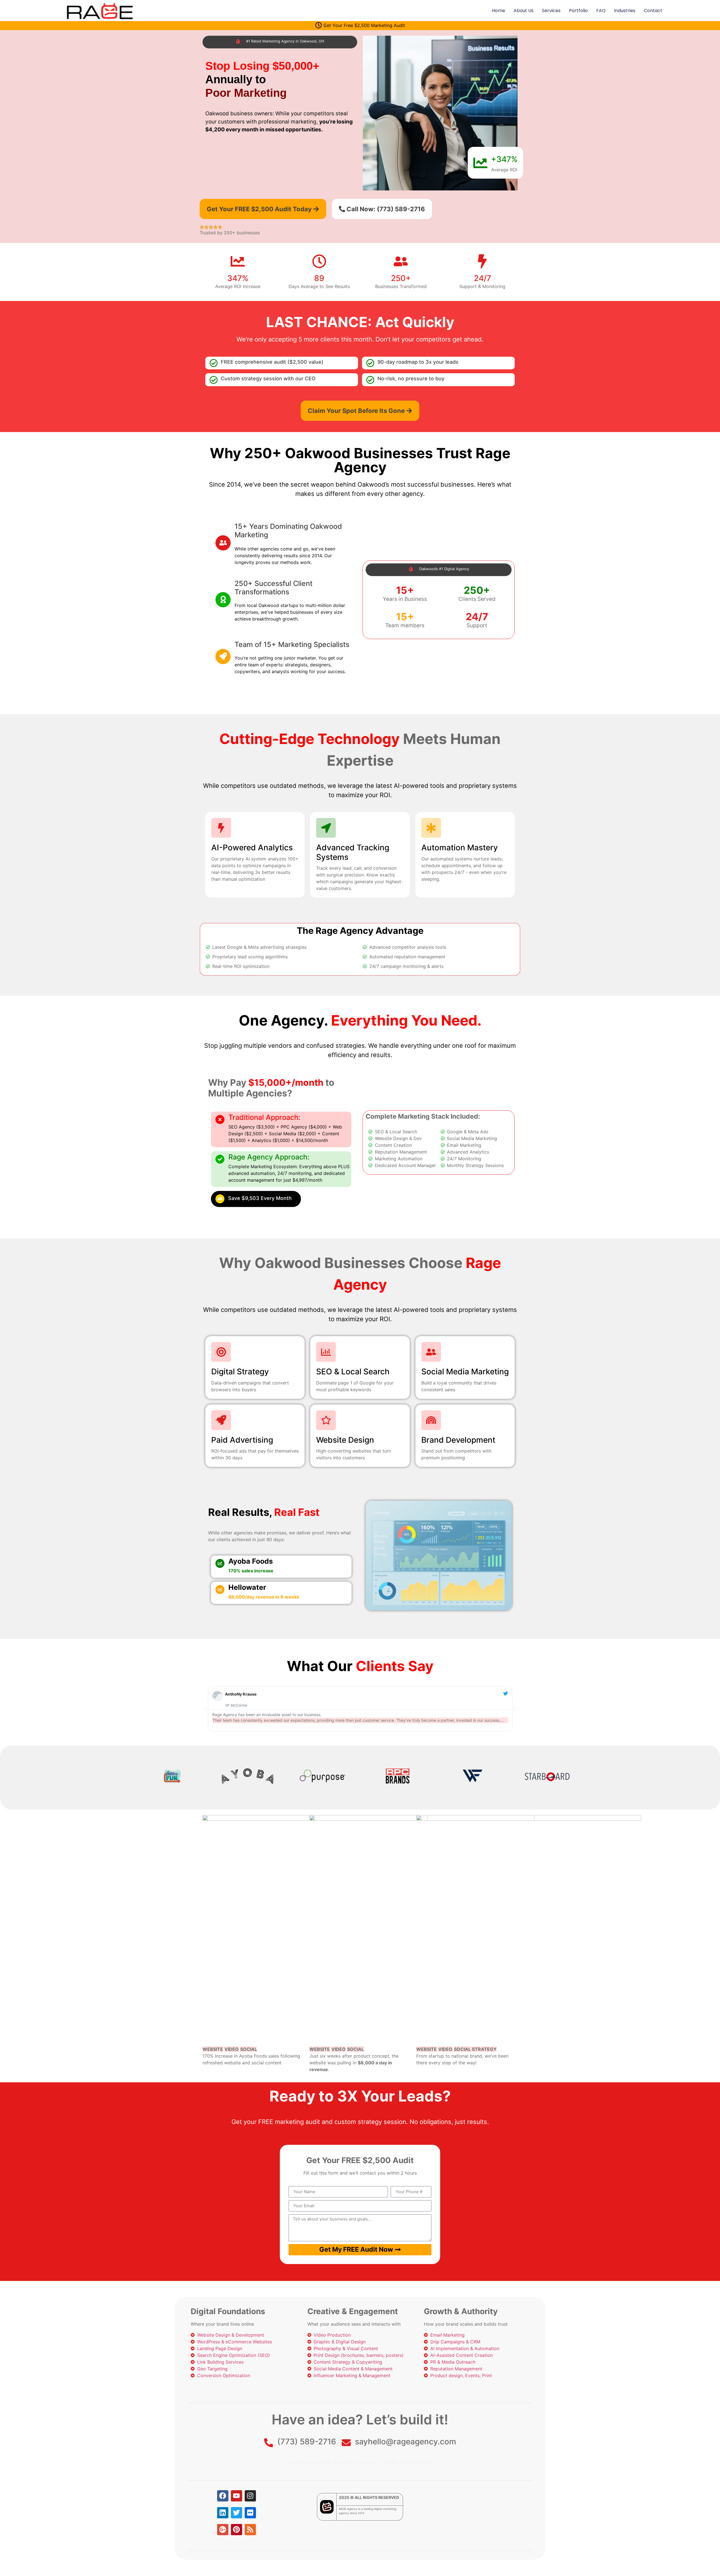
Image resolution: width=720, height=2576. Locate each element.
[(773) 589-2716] (269, 2443)
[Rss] (250, 2530)
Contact (653, 11)
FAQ (601, 11)
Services (551, 11)
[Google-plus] (223, 2530)
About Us (524, 11)
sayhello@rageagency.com (406, 2442)
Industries (625, 11)
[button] (205, 1709)
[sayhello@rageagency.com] (346, 2443)
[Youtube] (237, 2496)
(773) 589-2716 (307, 2442)
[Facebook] (223, 2496)
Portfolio (578, 11)
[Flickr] (250, 2513)
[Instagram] (250, 2496)
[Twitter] (237, 2513)
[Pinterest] (237, 2530)
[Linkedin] (223, 2513)
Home (499, 11)
